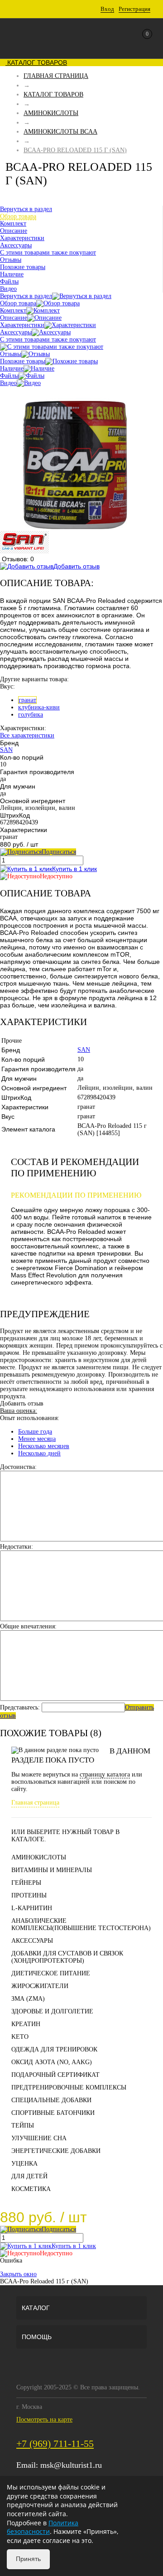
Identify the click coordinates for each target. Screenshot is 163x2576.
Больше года (35, 1432)
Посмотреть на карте (44, 2420)
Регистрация (134, 9)
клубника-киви (39, 707)
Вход (107, 9)
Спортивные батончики (53, 2113)
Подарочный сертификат (55, 2075)
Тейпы (23, 2126)
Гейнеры (26, 1883)
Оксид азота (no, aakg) (52, 2062)
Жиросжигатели (40, 1986)
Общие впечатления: (28, 1626)
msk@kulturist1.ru (71, 2465)
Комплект (13, 311)
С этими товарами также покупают (48, 339)
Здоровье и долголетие (52, 2011)
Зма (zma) (28, 1999)
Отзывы (11, 354)
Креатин (26, 2024)
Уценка (24, 2164)
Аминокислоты (39, 1857)
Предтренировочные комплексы (69, 2087)
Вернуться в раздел (26, 296)
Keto (20, 2037)
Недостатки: (17, 1547)
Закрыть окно (18, 2274)
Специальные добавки (51, 2100)
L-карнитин (32, 1908)
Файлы (9, 376)
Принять (28, 2559)
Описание (14, 318)
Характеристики (22, 325)
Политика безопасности (43, 2527)
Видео (8, 383)
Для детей (29, 2176)
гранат (27, 700)
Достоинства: (18, 1467)
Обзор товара (18, 303)
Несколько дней (39, 1453)
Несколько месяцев (44, 1446)
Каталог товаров (36, 63)
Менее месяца (37, 1439)
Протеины (29, 1895)
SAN (6, 750)
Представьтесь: (20, 1707)
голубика (31, 715)
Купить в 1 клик (74, 869)
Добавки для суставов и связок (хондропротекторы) (67, 1957)
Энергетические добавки (56, 2151)
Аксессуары (16, 332)
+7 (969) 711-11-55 (55, 2444)
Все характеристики (27, 735)
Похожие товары (23, 361)
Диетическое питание (51, 1973)
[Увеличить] (76, 527)
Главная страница (35, 1803)
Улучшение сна (39, 2138)
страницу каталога (105, 1774)
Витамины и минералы (52, 1870)
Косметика (31, 2189)
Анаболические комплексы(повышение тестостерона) (81, 1924)
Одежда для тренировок (54, 2049)
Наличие (12, 368)
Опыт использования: (30, 1418)
